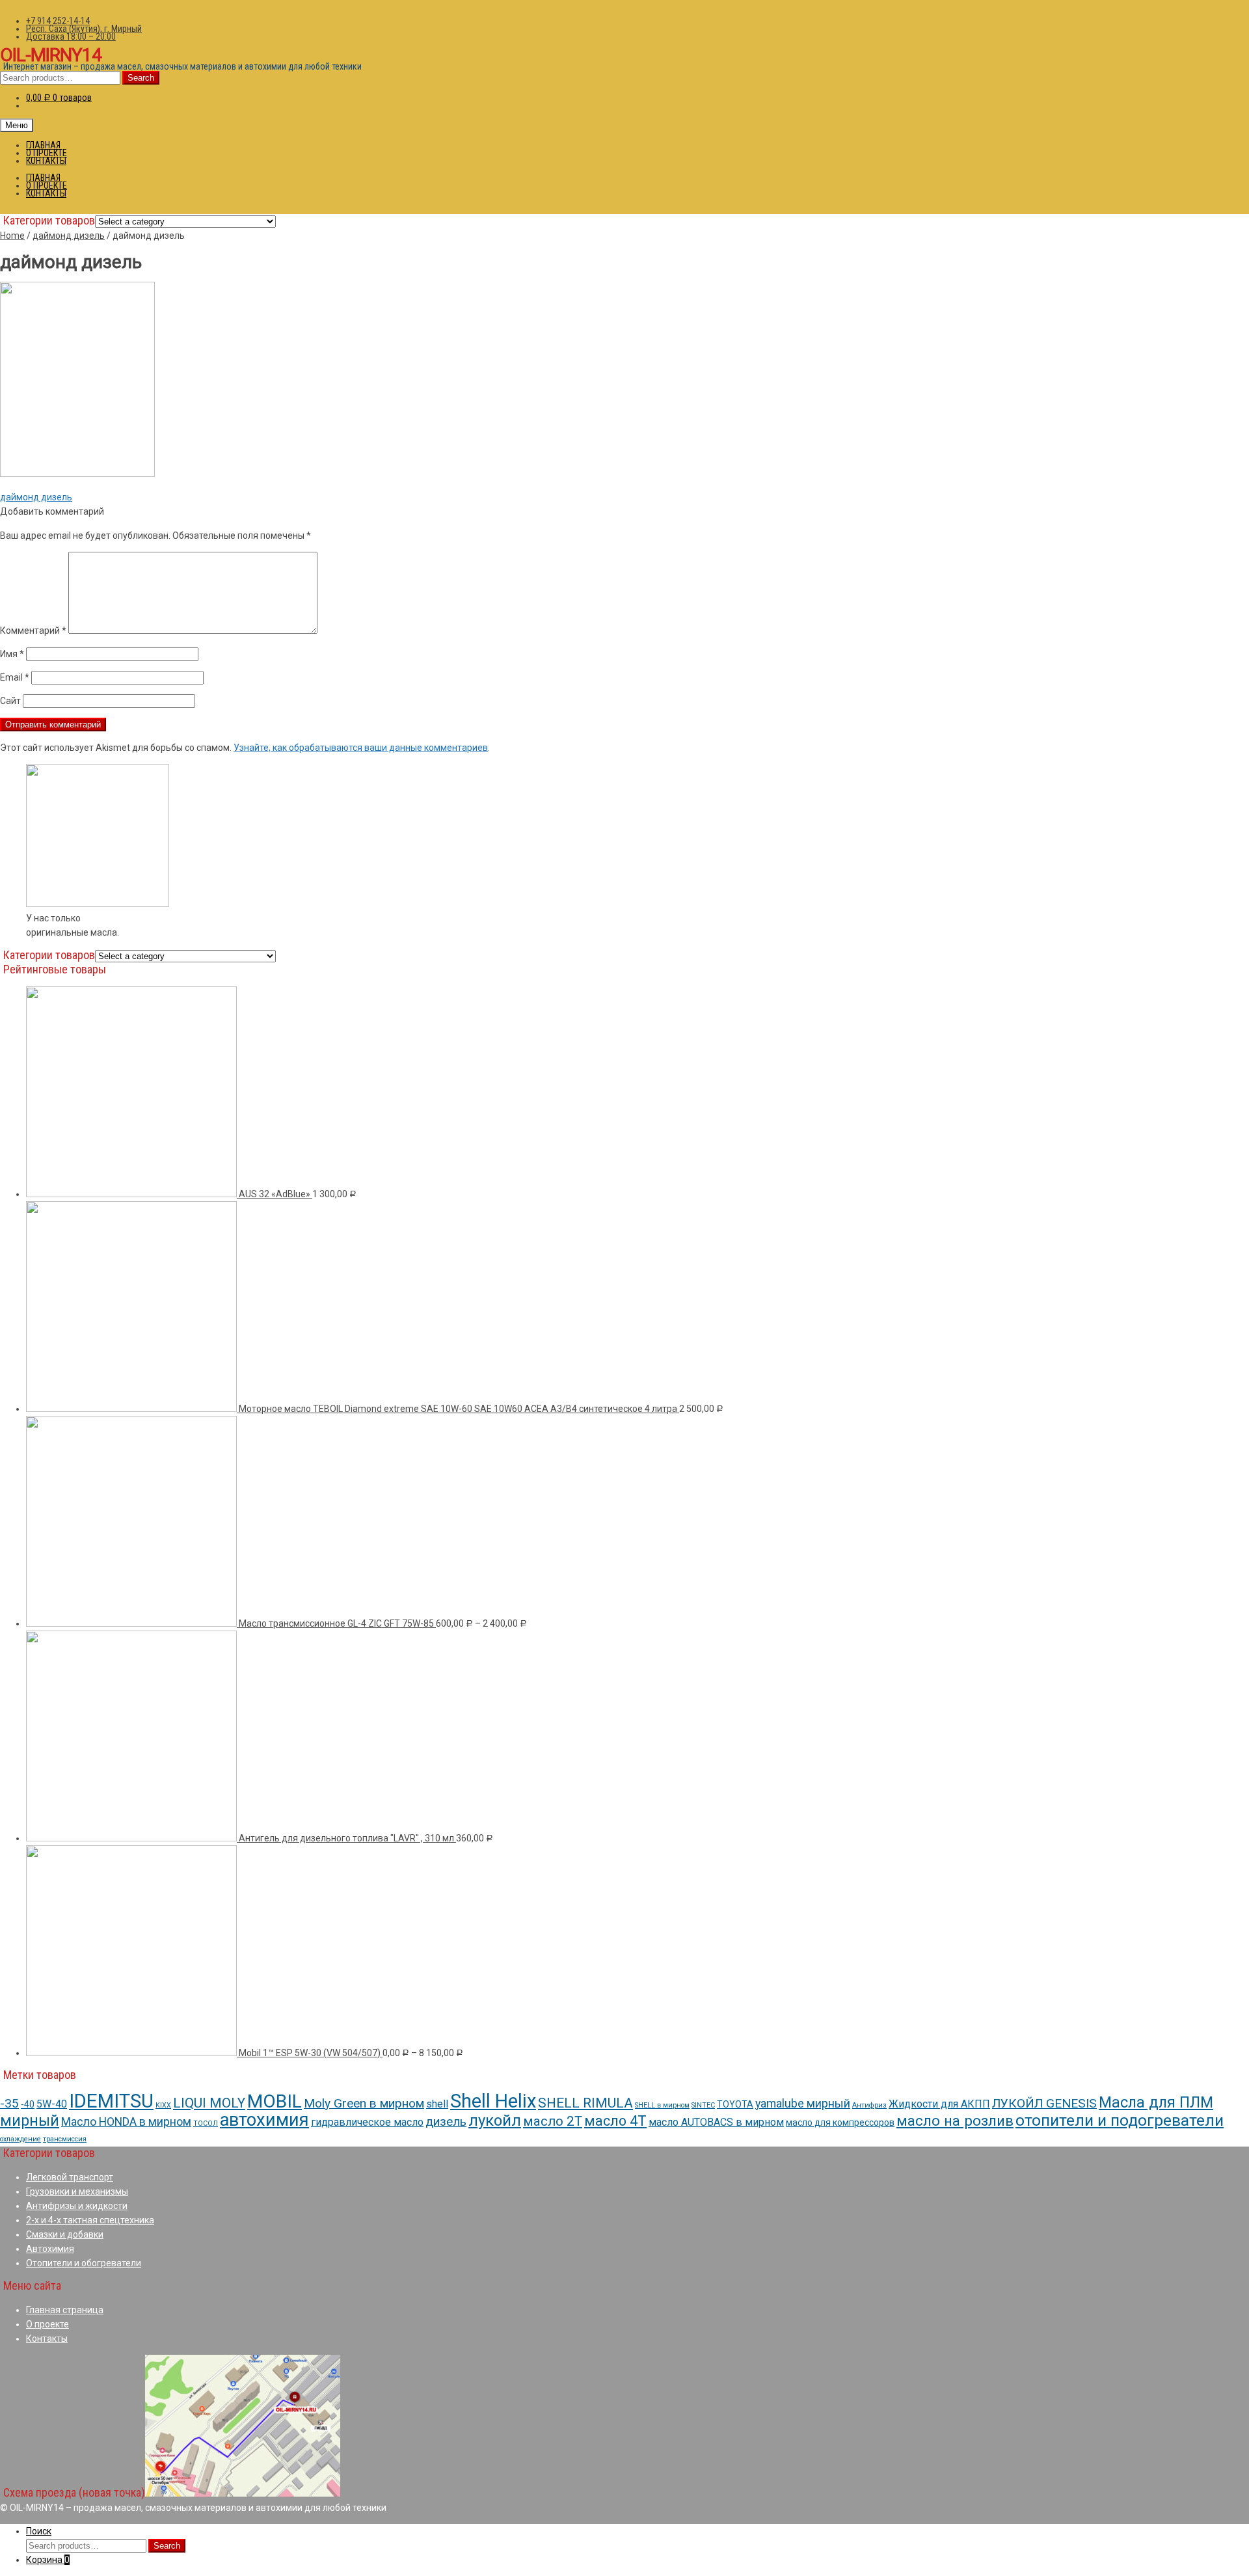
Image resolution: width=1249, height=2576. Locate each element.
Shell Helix (493, 2101)
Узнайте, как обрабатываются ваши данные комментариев (361, 748)
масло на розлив (955, 2121)
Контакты (47, 2339)
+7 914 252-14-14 (58, 21)
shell (437, 2104)
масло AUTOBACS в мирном (716, 2122)
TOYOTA (735, 2104)
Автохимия (50, 2249)
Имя (12, 654)
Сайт (10, 701)
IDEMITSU (111, 2101)
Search (141, 78)
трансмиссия (65, 2139)
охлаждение (20, 2139)
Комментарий (33, 630)
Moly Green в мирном (364, 2103)
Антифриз (869, 2105)
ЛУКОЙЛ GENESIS (1044, 2103)
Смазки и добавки (65, 2234)
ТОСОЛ (206, 2123)
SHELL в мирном (662, 2105)
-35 (9, 2103)
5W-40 (52, 2104)
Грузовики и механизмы (77, 2191)
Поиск (39, 2531)
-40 (28, 2104)
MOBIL (275, 2101)
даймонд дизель (69, 236)
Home (12, 236)
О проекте (47, 2324)
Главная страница (65, 2310)
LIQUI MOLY (209, 2103)
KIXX (163, 2105)
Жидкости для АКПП (939, 2104)
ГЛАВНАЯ (43, 145)
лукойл (495, 2121)
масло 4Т (615, 2121)
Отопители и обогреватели (84, 2263)
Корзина (48, 2560)
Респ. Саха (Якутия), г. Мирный (84, 29)
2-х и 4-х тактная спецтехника (90, 2220)
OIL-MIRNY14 (51, 55)
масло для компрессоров (840, 2122)
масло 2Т (553, 2121)
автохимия (264, 2120)
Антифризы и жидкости (77, 2206)
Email (15, 677)
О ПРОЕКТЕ (47, 153)
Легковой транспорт (70, 2177)
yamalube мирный (803, 2103)
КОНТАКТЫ (46, 161)
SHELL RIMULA (585, 2103)
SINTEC (703, 2105)
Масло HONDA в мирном (126, 2122)
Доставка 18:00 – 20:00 (71, 36)
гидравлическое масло (367, 2122)
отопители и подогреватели (1120, 2120)
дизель (446, 2122)
